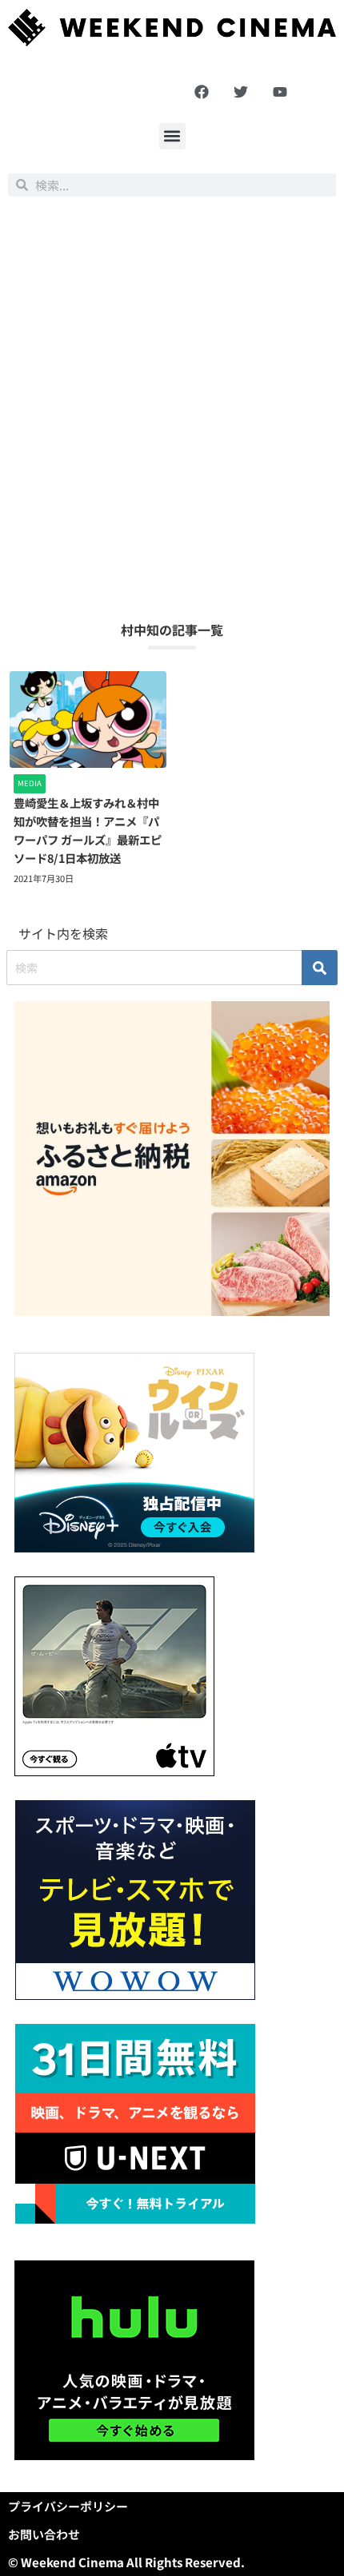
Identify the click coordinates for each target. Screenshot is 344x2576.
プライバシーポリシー (68, 2506)
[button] (172, 136)
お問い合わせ (44, 2534)
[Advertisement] (172, 408)
